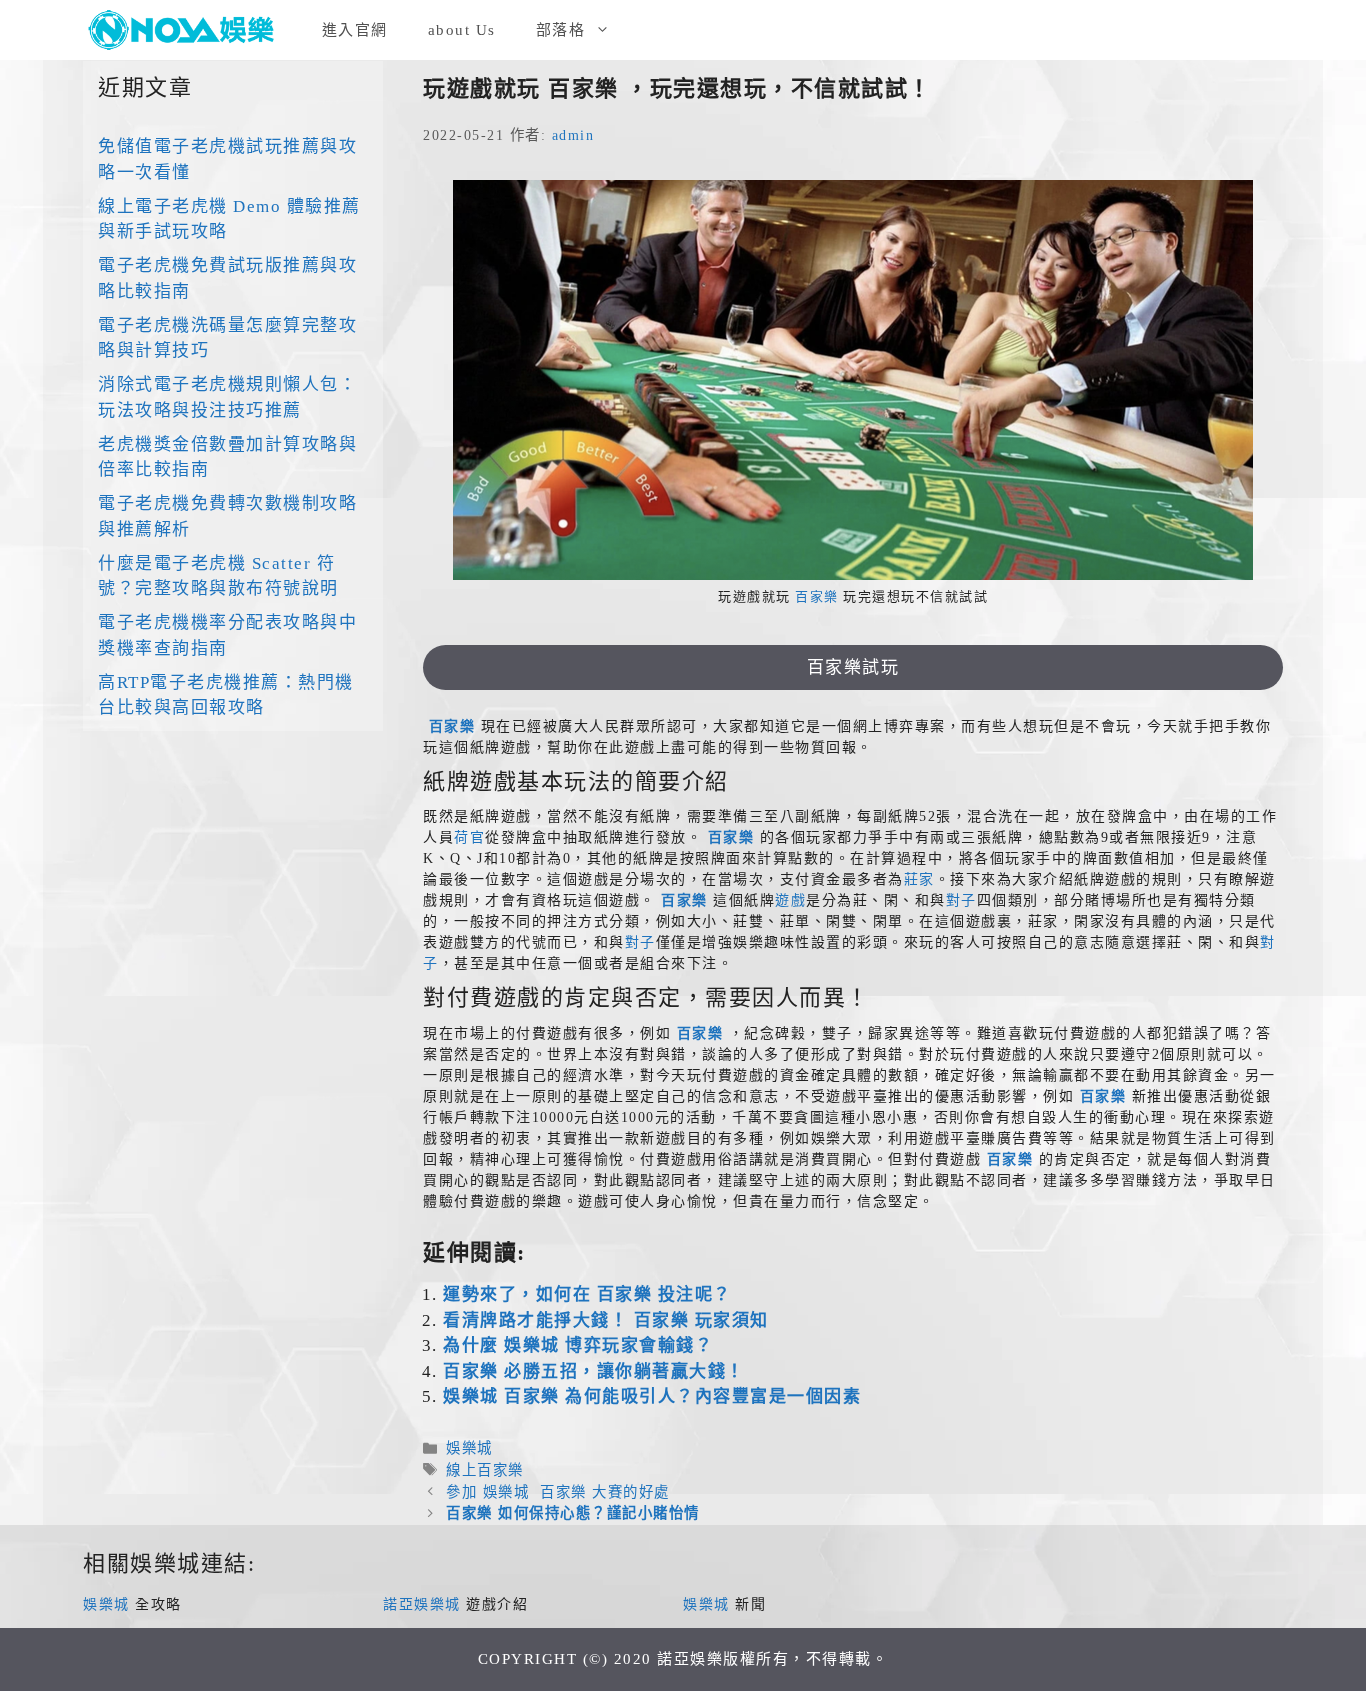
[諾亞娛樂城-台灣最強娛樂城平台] (187, 30)
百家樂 (817, 596)
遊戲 (790, 900)
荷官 (469, 837)
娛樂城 (469, 1448)
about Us (462, 30)
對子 (961, 900)
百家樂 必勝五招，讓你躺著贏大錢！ (594, 1371)
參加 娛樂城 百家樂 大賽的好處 (558, 1492)
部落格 (561, 30)
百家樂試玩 (853, 667)
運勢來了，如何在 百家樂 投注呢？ (587, 1294)
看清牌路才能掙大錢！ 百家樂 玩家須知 (606, 1320)
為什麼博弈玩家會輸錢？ (578, 1345)
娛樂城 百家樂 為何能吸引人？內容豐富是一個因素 (652, 1396)
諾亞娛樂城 (422, 1604)
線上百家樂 (485, 1470)
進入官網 (355, 30)
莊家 (919, 879)
